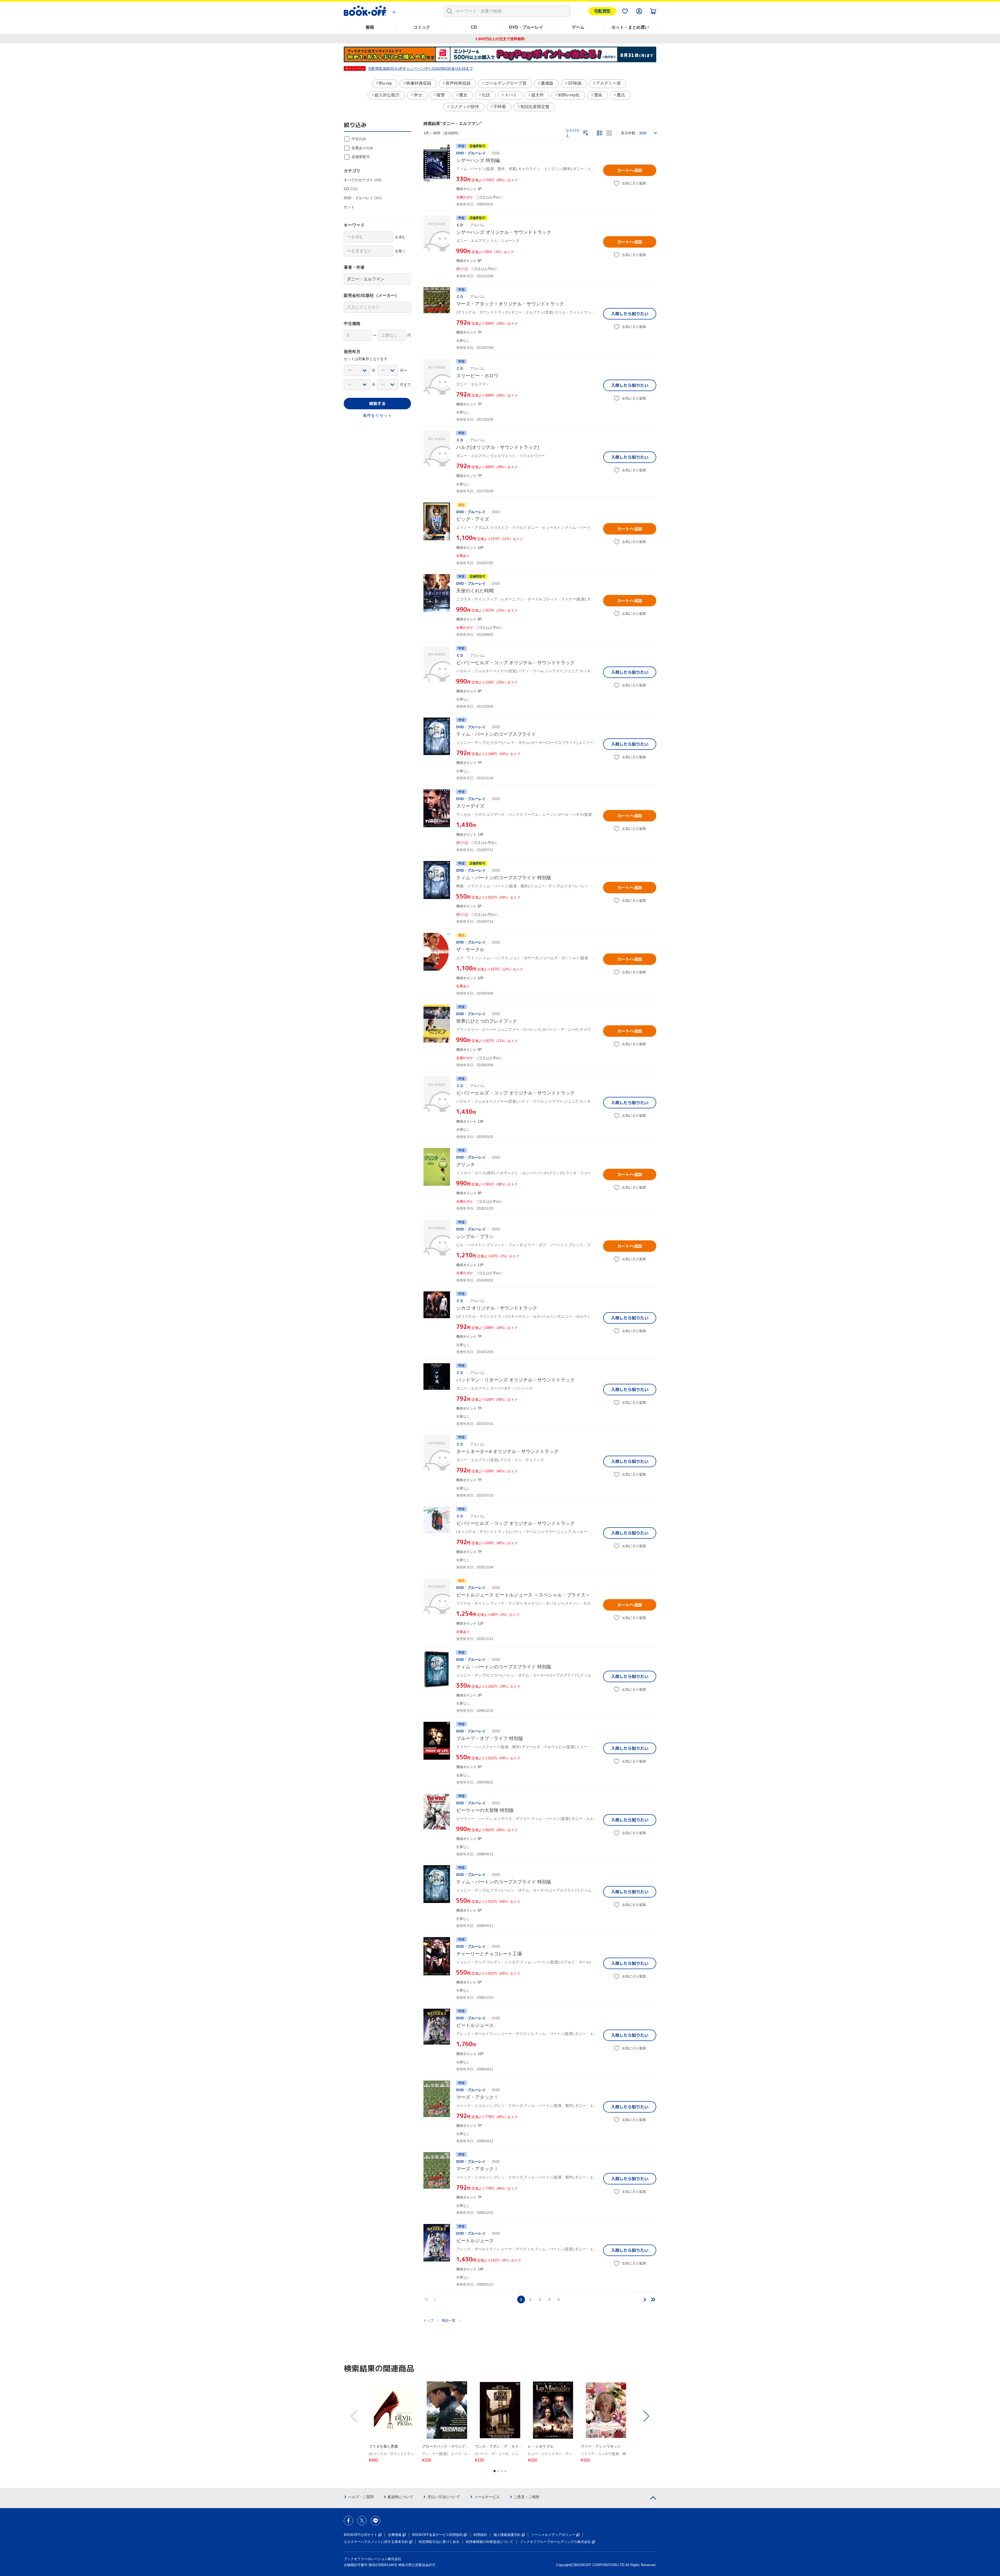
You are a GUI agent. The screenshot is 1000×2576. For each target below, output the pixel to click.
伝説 (486, 95)
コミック (422, 27)
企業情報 (395, 2535)
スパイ (511, 95)
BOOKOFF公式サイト (361, 2535)
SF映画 (575, 83)
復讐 (441, 95)
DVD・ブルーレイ (526, 27)
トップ (429, 2320)
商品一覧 (449, 2320)
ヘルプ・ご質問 (361, 2497)
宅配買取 (602, 11)
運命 (598, 95)
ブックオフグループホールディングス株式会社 (555, 2542)
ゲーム (578, 27)
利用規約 (480, 2535)
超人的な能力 (387, 95)
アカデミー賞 (608, 83)
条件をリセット (377, 415)
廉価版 (547, 83)
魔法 (621, 95)
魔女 (463, 95)
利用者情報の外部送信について (490, 2542)
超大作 (537, 95)
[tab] (495, 2471)
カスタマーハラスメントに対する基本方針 (376, 2542)
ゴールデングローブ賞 (506, 83)
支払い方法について (444, 2497)
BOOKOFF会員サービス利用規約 (438, 2535)
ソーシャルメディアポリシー (553, 2535)
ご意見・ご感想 (527, 2497)
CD (474, 27)
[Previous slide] (354, 2416)
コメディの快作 (465, 107)
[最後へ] (653, 2299)
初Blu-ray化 (569, 95)
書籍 (370, 27)
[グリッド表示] (609, 133)
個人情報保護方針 (507, 2535)
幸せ (418, 95)
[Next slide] (646, 2416)
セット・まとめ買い (630, 27)
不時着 (500, 107)
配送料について (401, 2497)
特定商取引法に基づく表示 (439, 2542)
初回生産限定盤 (535, 107)
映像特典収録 (419, 83)
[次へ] (645, 2299)
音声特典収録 (458, 83)
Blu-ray (385, 83)
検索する (377, 404)
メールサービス (487, 2497)
